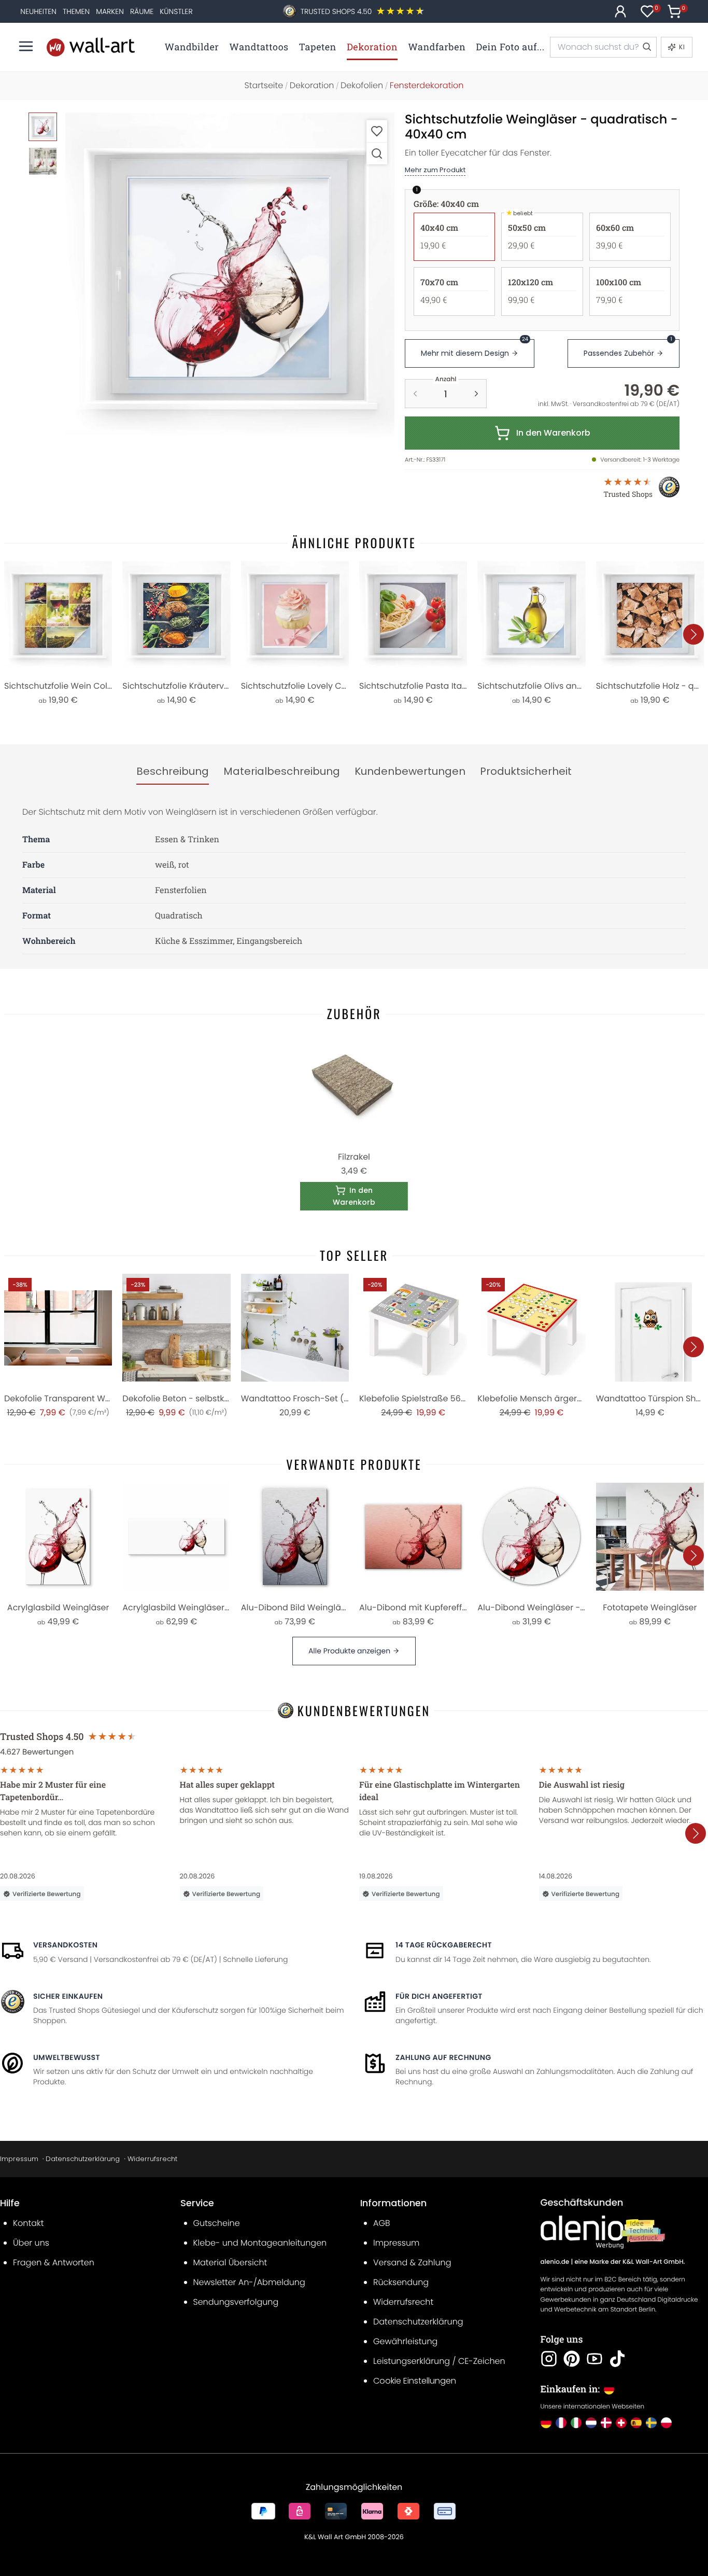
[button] (230, 277)
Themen (76, 11)
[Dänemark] (606, 2423)
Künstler (176, 11)
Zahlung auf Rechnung (443, 2057)
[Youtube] (594, 2359)
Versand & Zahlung (412, 2262)
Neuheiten (38, 11)
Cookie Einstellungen (415, 2381)
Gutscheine (217, 2223)
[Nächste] (693, 634)
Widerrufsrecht (152, 2159)
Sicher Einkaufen (68, 1996)
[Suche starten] (646, 47)
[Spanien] (636, 2423)
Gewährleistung (405, 2341)
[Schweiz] (621, 2423)
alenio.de (555, 2262)
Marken (110, 11)
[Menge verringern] (415, 394)
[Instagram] (549, 2359)
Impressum (19, 2159)
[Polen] (666, 2423)
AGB (382, 2223)
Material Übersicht (230, 2262)
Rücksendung (401, 2282)
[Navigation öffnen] (26, 46)
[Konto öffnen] (620, 11)
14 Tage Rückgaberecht (444, 1945)
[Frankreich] (561, 2423)
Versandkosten (65, 1945)
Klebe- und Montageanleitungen (260, 2243)
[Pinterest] (572, 2359)
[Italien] (576, 2423)
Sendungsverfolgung (236, 2302)
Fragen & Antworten (54, 2262)
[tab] (173, 772)
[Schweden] (651, 2423)
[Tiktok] (617, 2359)
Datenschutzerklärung (83, 2159)
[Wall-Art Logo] (91, 47)
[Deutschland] (546, 2423)
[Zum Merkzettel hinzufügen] (377, 131)
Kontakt (28, 2223)
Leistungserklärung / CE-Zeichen (439, 2361)
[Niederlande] (591, 2423)
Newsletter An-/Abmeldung (249, 2282)
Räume (142, 11)
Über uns (31, 2243)
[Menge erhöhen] (476, 394)
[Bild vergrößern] (377, 153)
